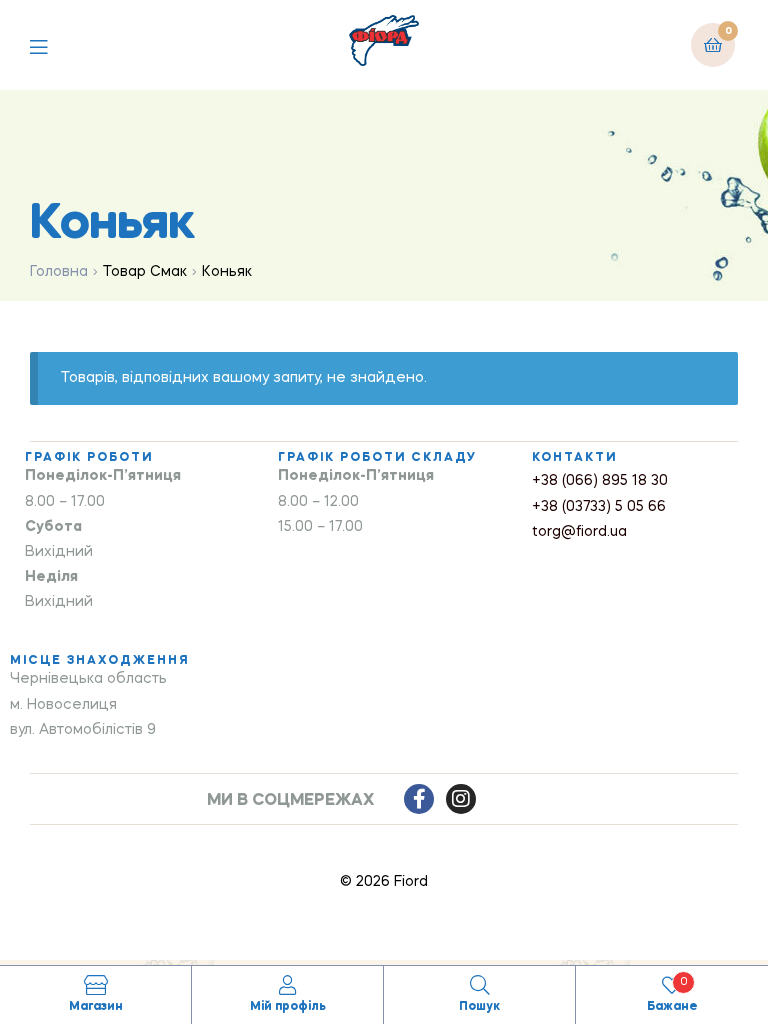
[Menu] (53, 44)
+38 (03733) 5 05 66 (599, 507)
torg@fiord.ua (579, 532)
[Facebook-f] (419, 799)
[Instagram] (461, 799)
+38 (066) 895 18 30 (600, 481)
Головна (59, 272)
